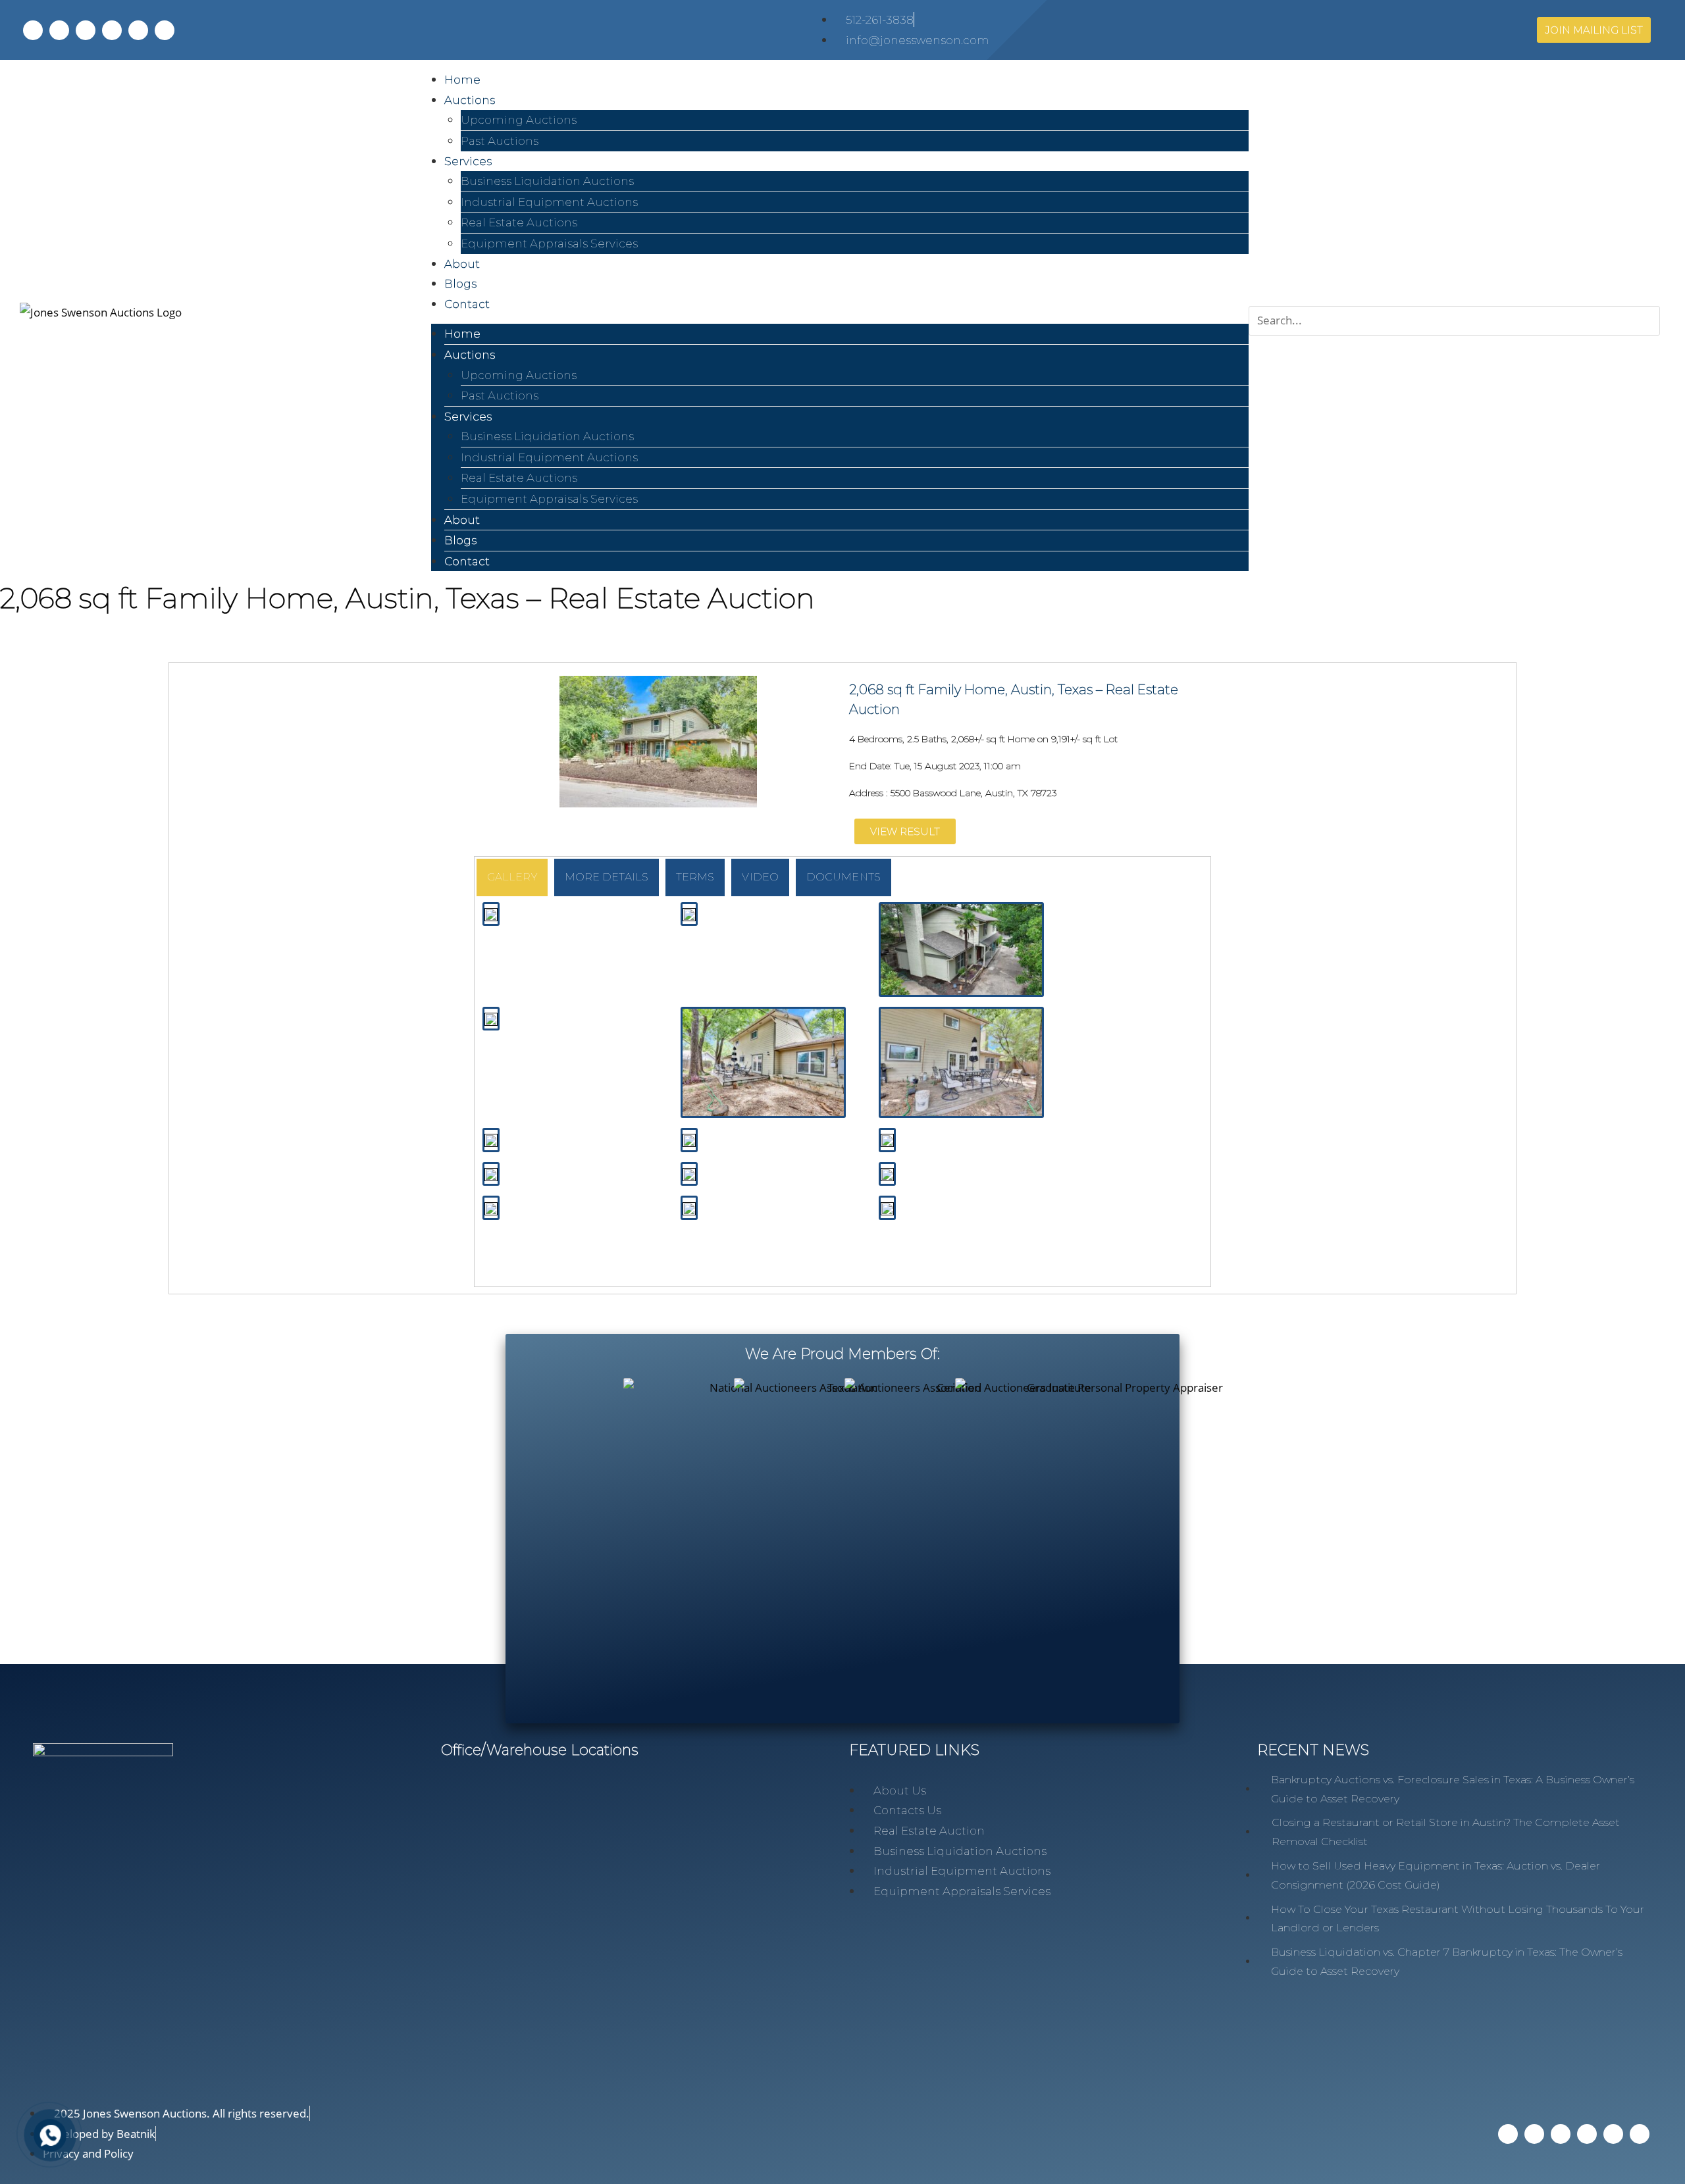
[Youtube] (165, 30)
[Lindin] (86, 30)
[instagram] (112, 30)
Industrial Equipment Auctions (549, 202)
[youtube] (1640, 2134)
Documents (843, 877)
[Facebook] (33, 30)
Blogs (460, 540)
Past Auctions (500, 141)
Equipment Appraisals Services (549, 243)
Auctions (470, 100)
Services (468, 161)
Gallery (512, 877)
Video (760, 877)
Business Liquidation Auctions (547, 181)
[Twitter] (59, 30)
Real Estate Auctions (519, 222)
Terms (695, 877)
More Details (607, 877)
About (462, 520)
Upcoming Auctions (519, 120)
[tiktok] (138, 30)
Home (462, 334)
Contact (467, 304)
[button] (1454, 296)
